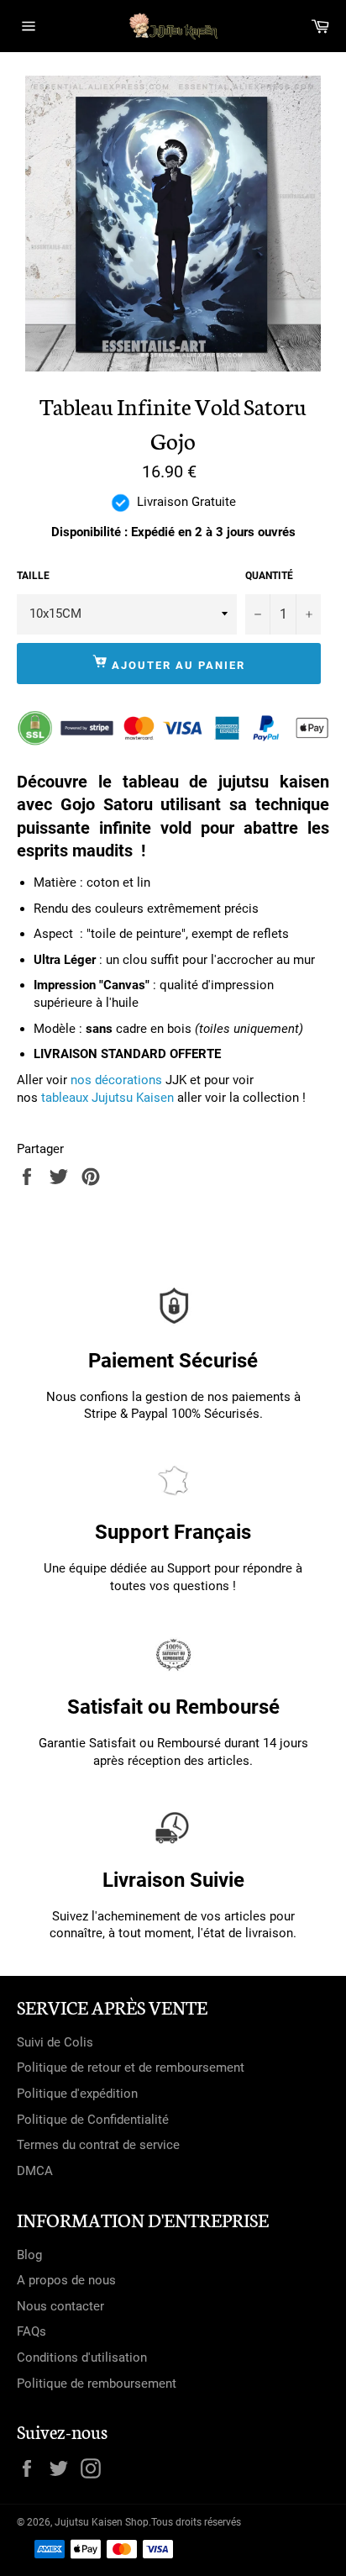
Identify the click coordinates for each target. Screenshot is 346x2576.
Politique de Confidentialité (93, 2120)
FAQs (31, 2331)
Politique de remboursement (97, 2384)
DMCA (35, 2171)
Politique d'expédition (77, 2094)
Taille (33, 576)
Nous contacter (60, 2306)
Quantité (269, 576)
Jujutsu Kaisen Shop (102, 2522)
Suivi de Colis (55, 2042)
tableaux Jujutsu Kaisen (107, 1098)
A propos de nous (66, 2280)
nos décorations (116, 1080)
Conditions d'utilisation (82, 2357)
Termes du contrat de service (98, 2145)
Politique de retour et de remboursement (131, 2068)
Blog (29, 2255)
